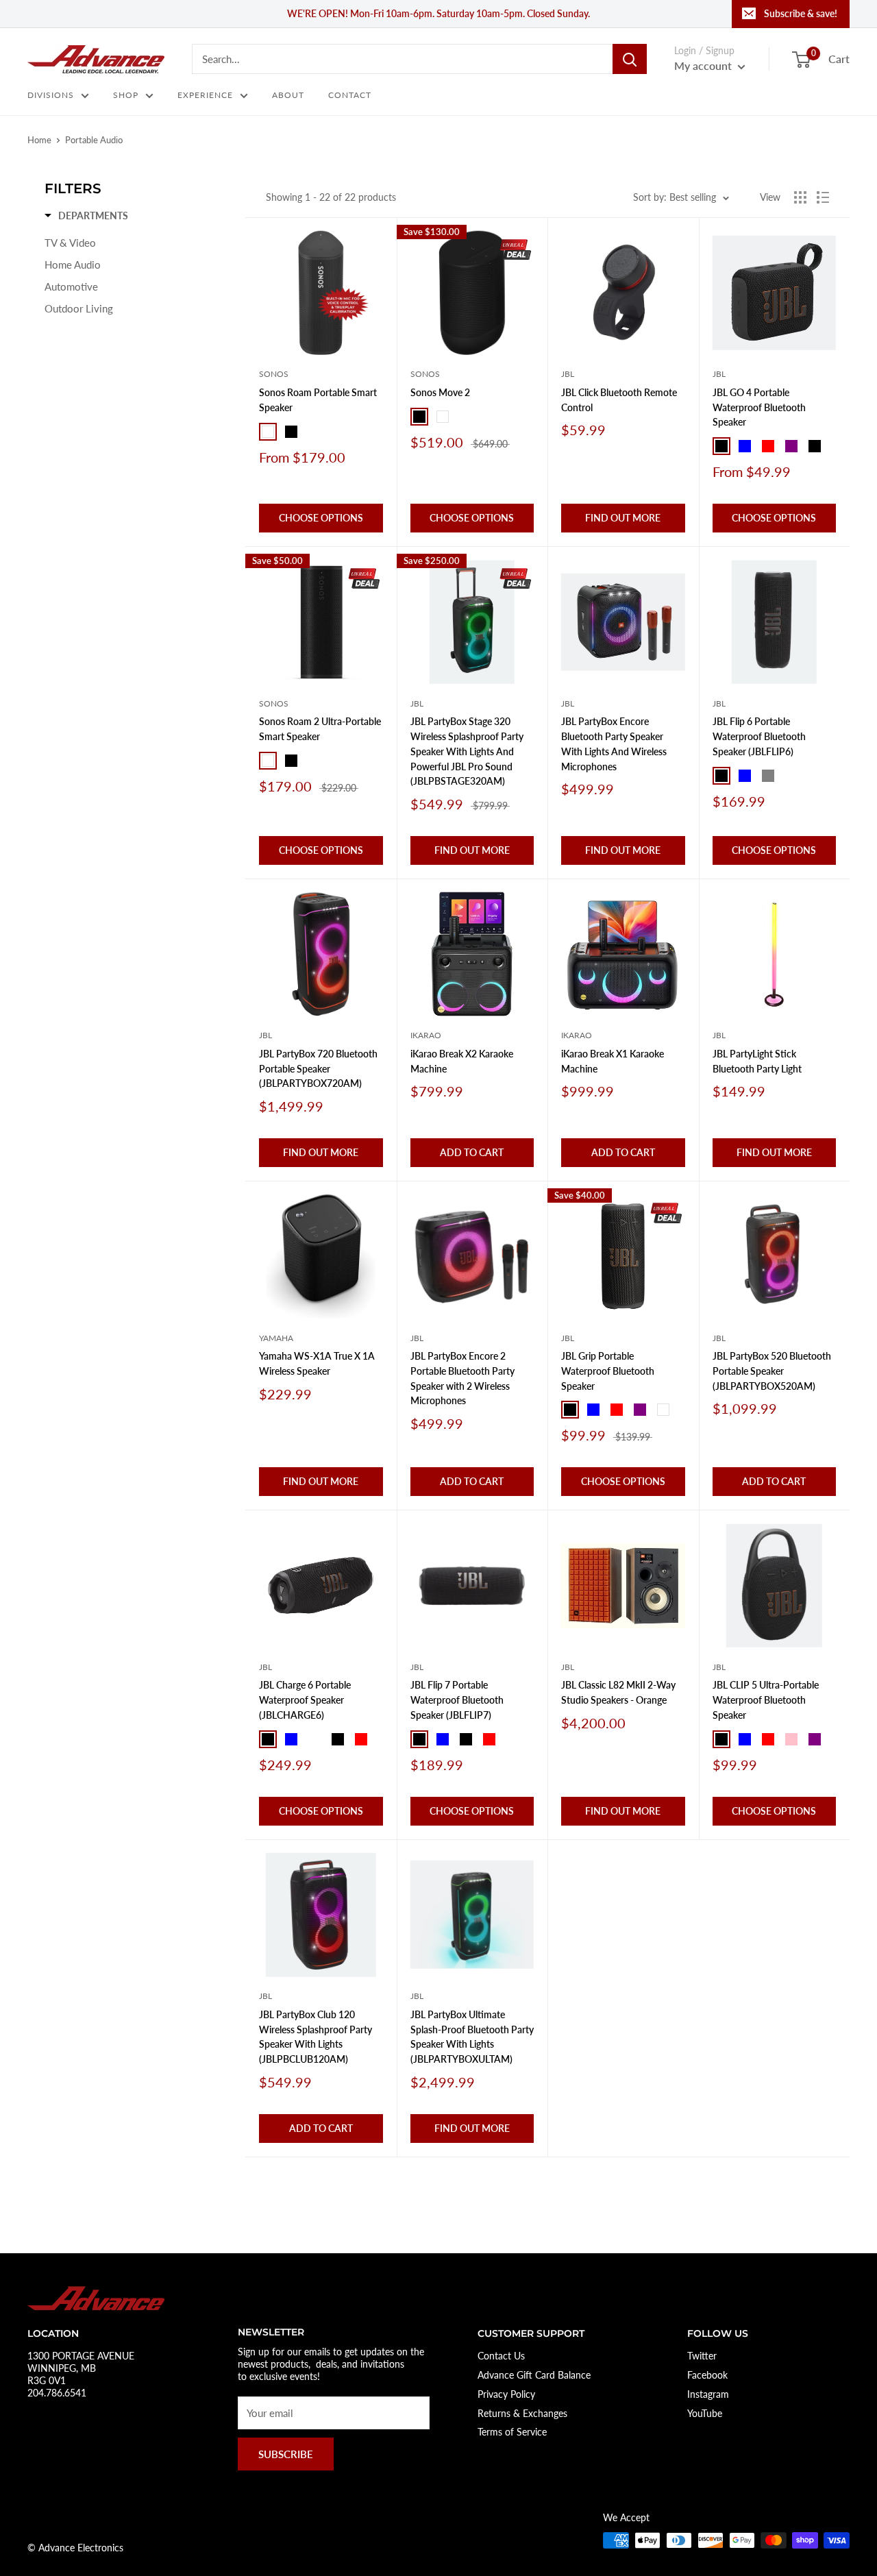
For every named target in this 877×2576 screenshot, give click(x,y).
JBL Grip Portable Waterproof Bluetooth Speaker (608, 1371)
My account (704, 65)
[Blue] (745, 446)
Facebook (707, 2375)
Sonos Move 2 (440, 392)
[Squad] (791, 776)
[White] (268, 432)
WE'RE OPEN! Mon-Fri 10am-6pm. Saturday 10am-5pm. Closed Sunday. (438, 13)
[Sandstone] (512, 1739)
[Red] (768, 446)
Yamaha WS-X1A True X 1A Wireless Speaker (317, 1363)
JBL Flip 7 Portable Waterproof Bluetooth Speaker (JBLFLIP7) (457, 1700)
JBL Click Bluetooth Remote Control (619, 400)
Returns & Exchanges (522, 2413)
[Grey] (768, 776)
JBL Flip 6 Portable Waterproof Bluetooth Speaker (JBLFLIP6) (759, 736)
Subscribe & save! (801, 13)
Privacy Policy (506, 2394)
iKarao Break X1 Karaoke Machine (613, 1061)
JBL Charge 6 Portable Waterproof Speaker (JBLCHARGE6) (305, 1700)
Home (39, 140)
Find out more (623, 518)
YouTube (705, 2413)
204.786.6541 (57, 2393)
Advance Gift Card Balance (534, 2375)
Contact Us (501, 2356)
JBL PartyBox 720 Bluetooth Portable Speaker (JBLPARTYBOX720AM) (318, 1068)
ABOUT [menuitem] (288, 95)
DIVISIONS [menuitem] (51, 95)
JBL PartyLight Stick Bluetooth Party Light (757, 1061)
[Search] (630, 59)
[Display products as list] (823, 197)
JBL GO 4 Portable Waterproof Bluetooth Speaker (759, 407)
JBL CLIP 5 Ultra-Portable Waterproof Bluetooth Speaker (766, 1700)
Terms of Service (512, 2432)
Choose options (321, 518)
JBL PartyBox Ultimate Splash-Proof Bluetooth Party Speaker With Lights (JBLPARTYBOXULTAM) (472, 2037)
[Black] (291, 432)
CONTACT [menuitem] (350, 95)
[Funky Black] (815, 446)
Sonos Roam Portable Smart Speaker (318, 400)
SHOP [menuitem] (126, 95)
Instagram (708, 2394)
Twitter (702, 2356)
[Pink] (791, 1739)
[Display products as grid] (800, 197)
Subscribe (286, 2454)
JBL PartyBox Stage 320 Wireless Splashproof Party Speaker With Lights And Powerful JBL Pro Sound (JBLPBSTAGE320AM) (467, 751)
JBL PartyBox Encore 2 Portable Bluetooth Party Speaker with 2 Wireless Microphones (462, 1378)
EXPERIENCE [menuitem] (205, 95)
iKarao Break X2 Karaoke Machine (462, 1061)
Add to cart (472, 1152)
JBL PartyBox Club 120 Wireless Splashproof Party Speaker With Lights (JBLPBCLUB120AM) (316, 2037)
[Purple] (791, 446)
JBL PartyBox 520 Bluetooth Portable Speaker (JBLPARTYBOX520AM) (772, 1371)
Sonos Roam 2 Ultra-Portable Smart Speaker (320, 729)
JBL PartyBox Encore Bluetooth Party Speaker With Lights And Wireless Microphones (614, 744)
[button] (86, 216)
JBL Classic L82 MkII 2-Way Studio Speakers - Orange (618, 1692)
